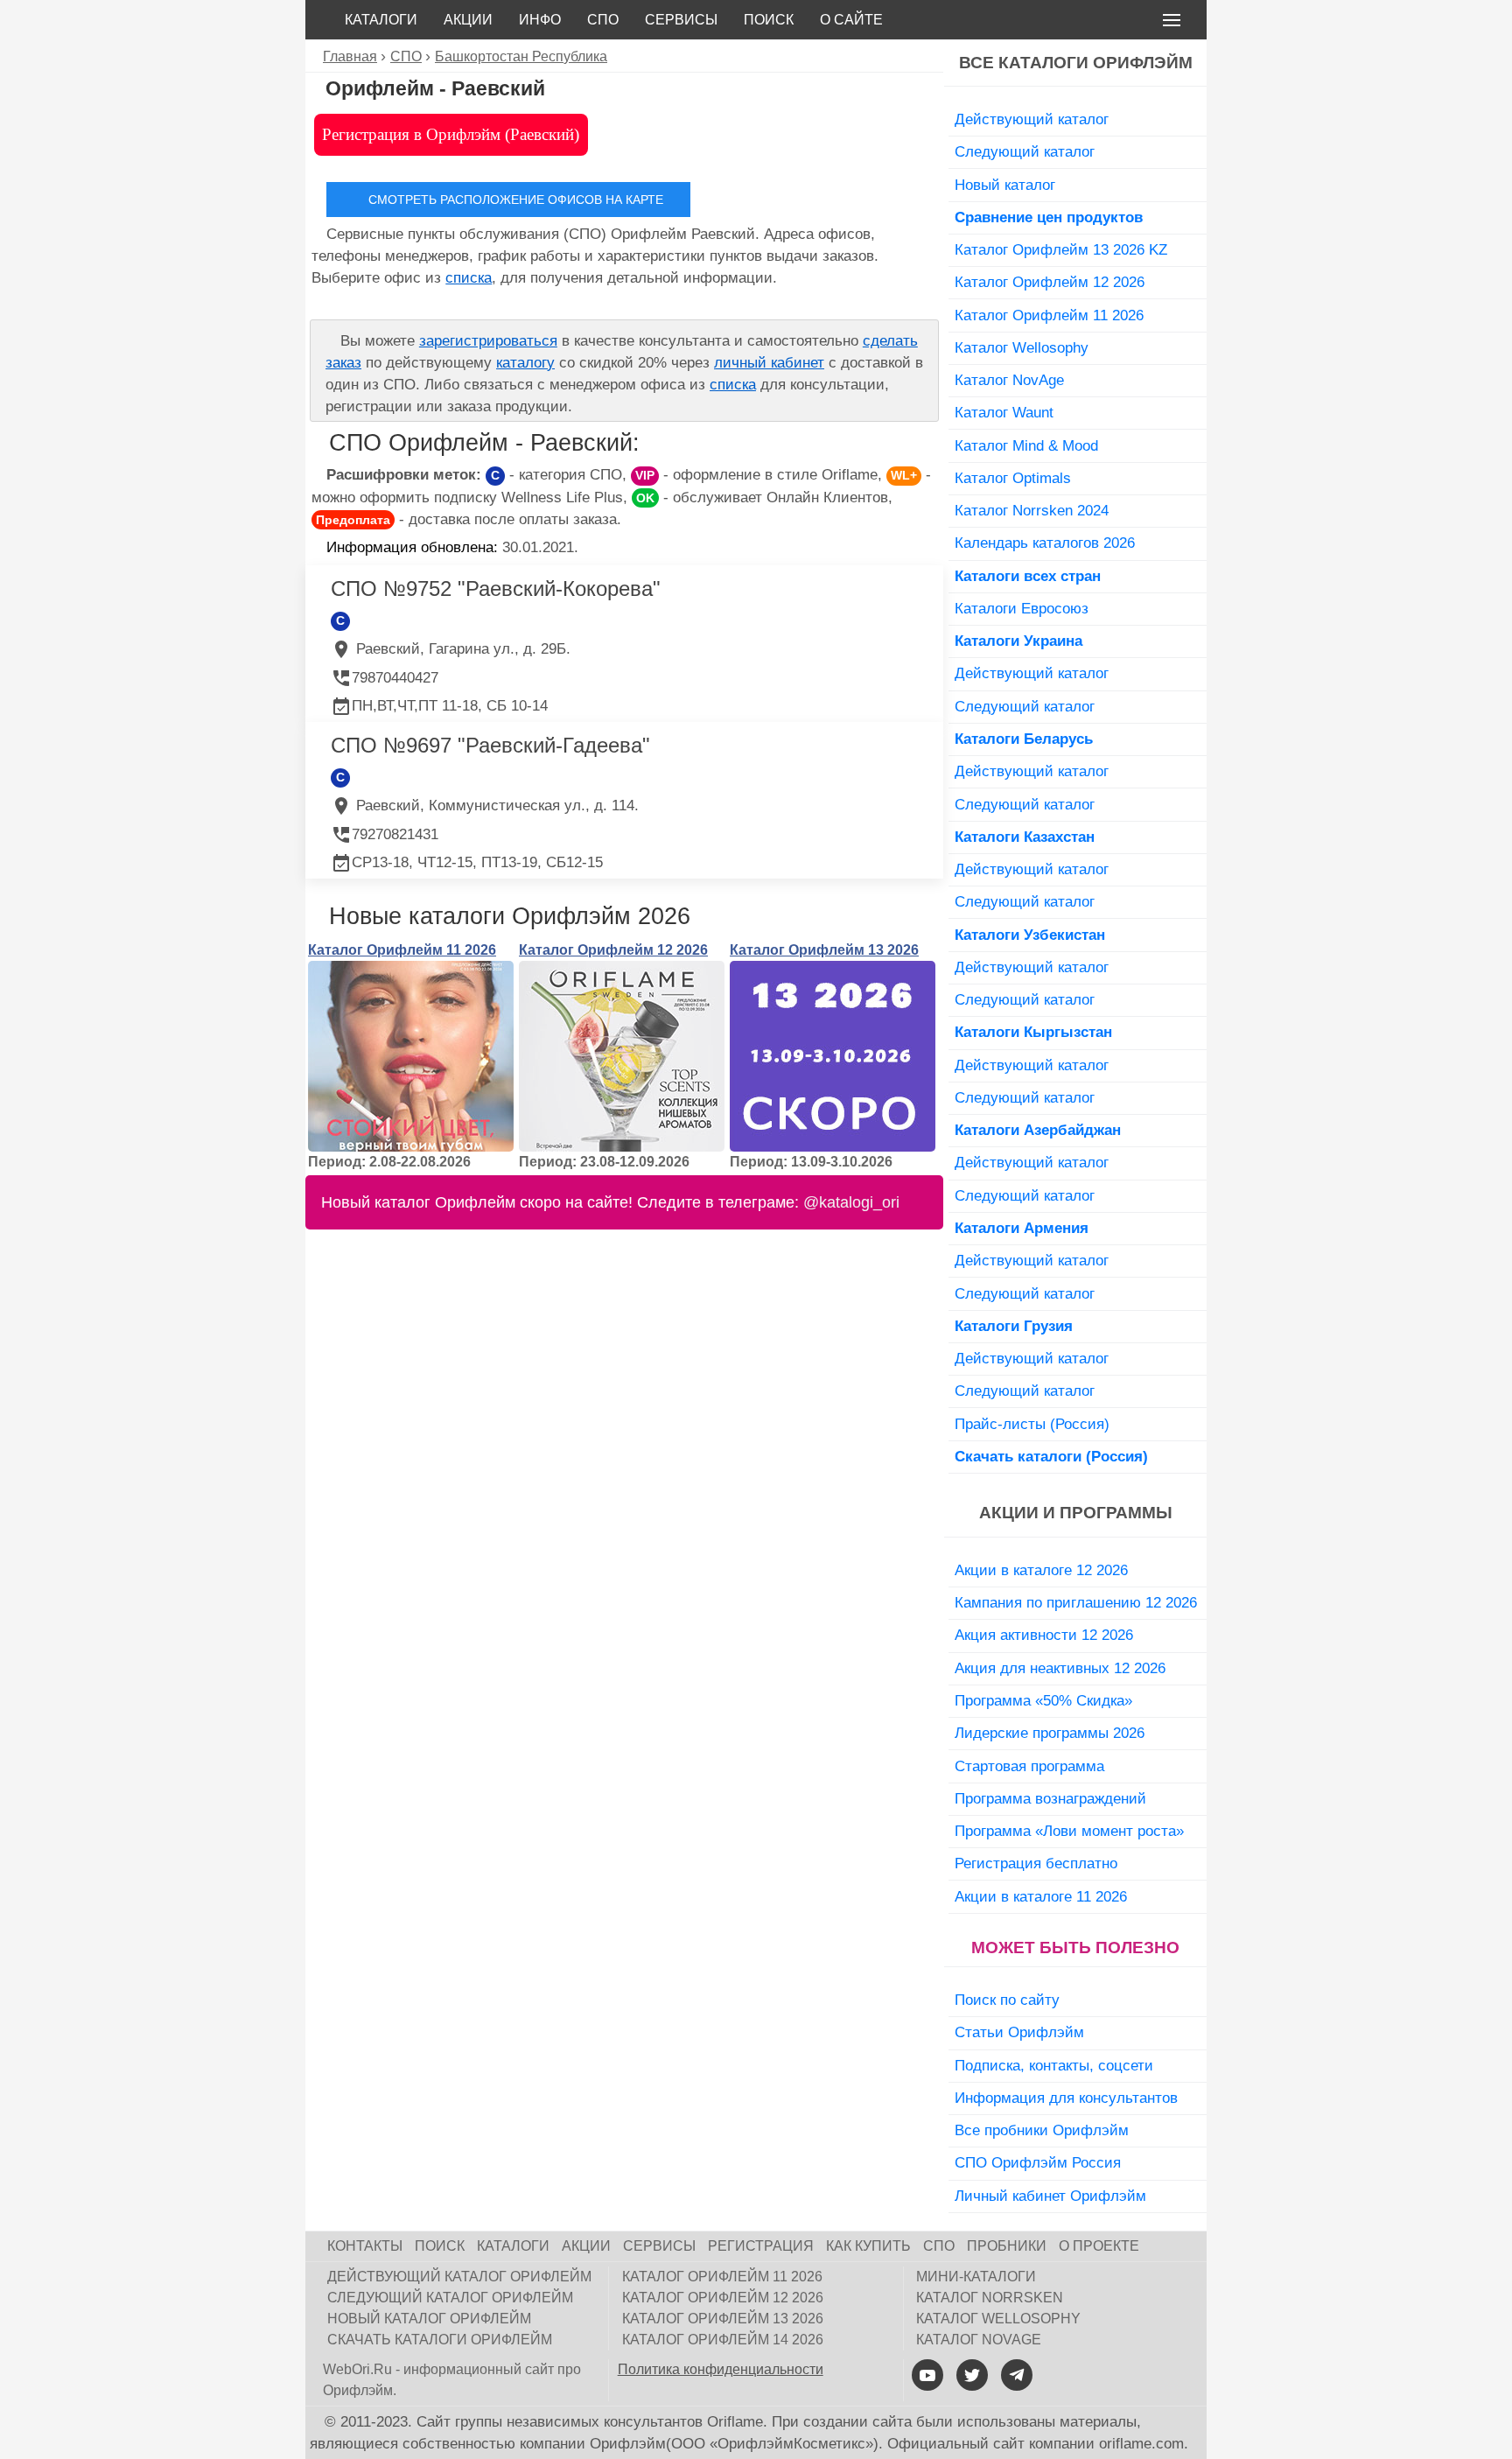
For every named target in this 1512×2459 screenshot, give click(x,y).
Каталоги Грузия (1014, 1326)
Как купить (868, 2246)
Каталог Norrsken (990, 2298)
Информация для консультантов (1066, 2098)
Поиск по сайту (1007, 2000)
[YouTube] (927, 2375)
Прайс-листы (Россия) (1032, 1424)
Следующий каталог (1025, 151)
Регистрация (761, 2246)
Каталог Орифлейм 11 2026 (402, 950)
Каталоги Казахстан (1025, 837)
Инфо (540, 20)
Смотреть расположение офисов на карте (516, 200)
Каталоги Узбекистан (1030, 935)
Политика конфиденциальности (721, 2369)
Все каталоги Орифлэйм (1076, 63)
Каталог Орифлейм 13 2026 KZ (1061, 249)
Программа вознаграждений (1050, 1798)
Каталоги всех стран (1028, 576)
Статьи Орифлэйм (1019, 2032)
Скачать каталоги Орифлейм (440, 2340)
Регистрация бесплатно (1036, 1863)
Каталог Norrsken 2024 (1032, 510)
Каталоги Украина (1018, 641)
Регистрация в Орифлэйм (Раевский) (451, 134)
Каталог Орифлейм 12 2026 (613, 950)
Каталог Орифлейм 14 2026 (723, 2340)
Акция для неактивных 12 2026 (1060, 1668)
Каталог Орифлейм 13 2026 (824, 950)
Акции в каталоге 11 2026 (1041, 1896)
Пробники (1007, 2246)
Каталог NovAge (1009, 380)
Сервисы (681, 20)
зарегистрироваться (488, 341)
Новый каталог (1005, 185)
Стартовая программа (1029, 1766)
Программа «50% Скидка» (1043, 1700)
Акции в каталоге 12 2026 (1041, 1570)
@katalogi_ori (851, 1202)
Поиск (769, 20)
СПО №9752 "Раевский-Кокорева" (496, 588)
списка (469, 278)
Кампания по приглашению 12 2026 (1076, 1602)
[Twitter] (972, 2375)
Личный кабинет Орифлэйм (1050, 2196)
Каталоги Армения (1022, 1228)
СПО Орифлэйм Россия (1038, 2162)
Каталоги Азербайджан (1038, 1130)
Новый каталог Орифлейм (429, 2319)
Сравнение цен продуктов (1049, 217)
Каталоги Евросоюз (1022, 608)
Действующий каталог (1032, 119)
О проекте (1099, 2246)
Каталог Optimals (1013, 478)
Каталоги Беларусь (1024, 739)
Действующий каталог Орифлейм (459, 2277)
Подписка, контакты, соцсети (1054, 2065)
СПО (603, 20)
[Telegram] (1017, 2375)
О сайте (851, 20)
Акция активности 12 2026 (1044, 1635)
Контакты (365, 2246)
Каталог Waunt (1004, 412)
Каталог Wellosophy (1022, 347)
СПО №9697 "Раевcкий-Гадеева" (490, 745)
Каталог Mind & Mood (1026, 445)
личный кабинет (769, 363)
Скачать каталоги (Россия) (1051, 1456)
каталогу (525, 363)
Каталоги (381, 20)
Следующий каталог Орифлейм (450, 2298)
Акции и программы (1076, 1513)
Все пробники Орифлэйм (1042, 2130)
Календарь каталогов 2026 (1045, 543)
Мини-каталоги (976, 2277)
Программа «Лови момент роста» (1069, 1831)
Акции (468, 20)
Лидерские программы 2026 (1050, 1733)
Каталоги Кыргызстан (1033, 1032)
